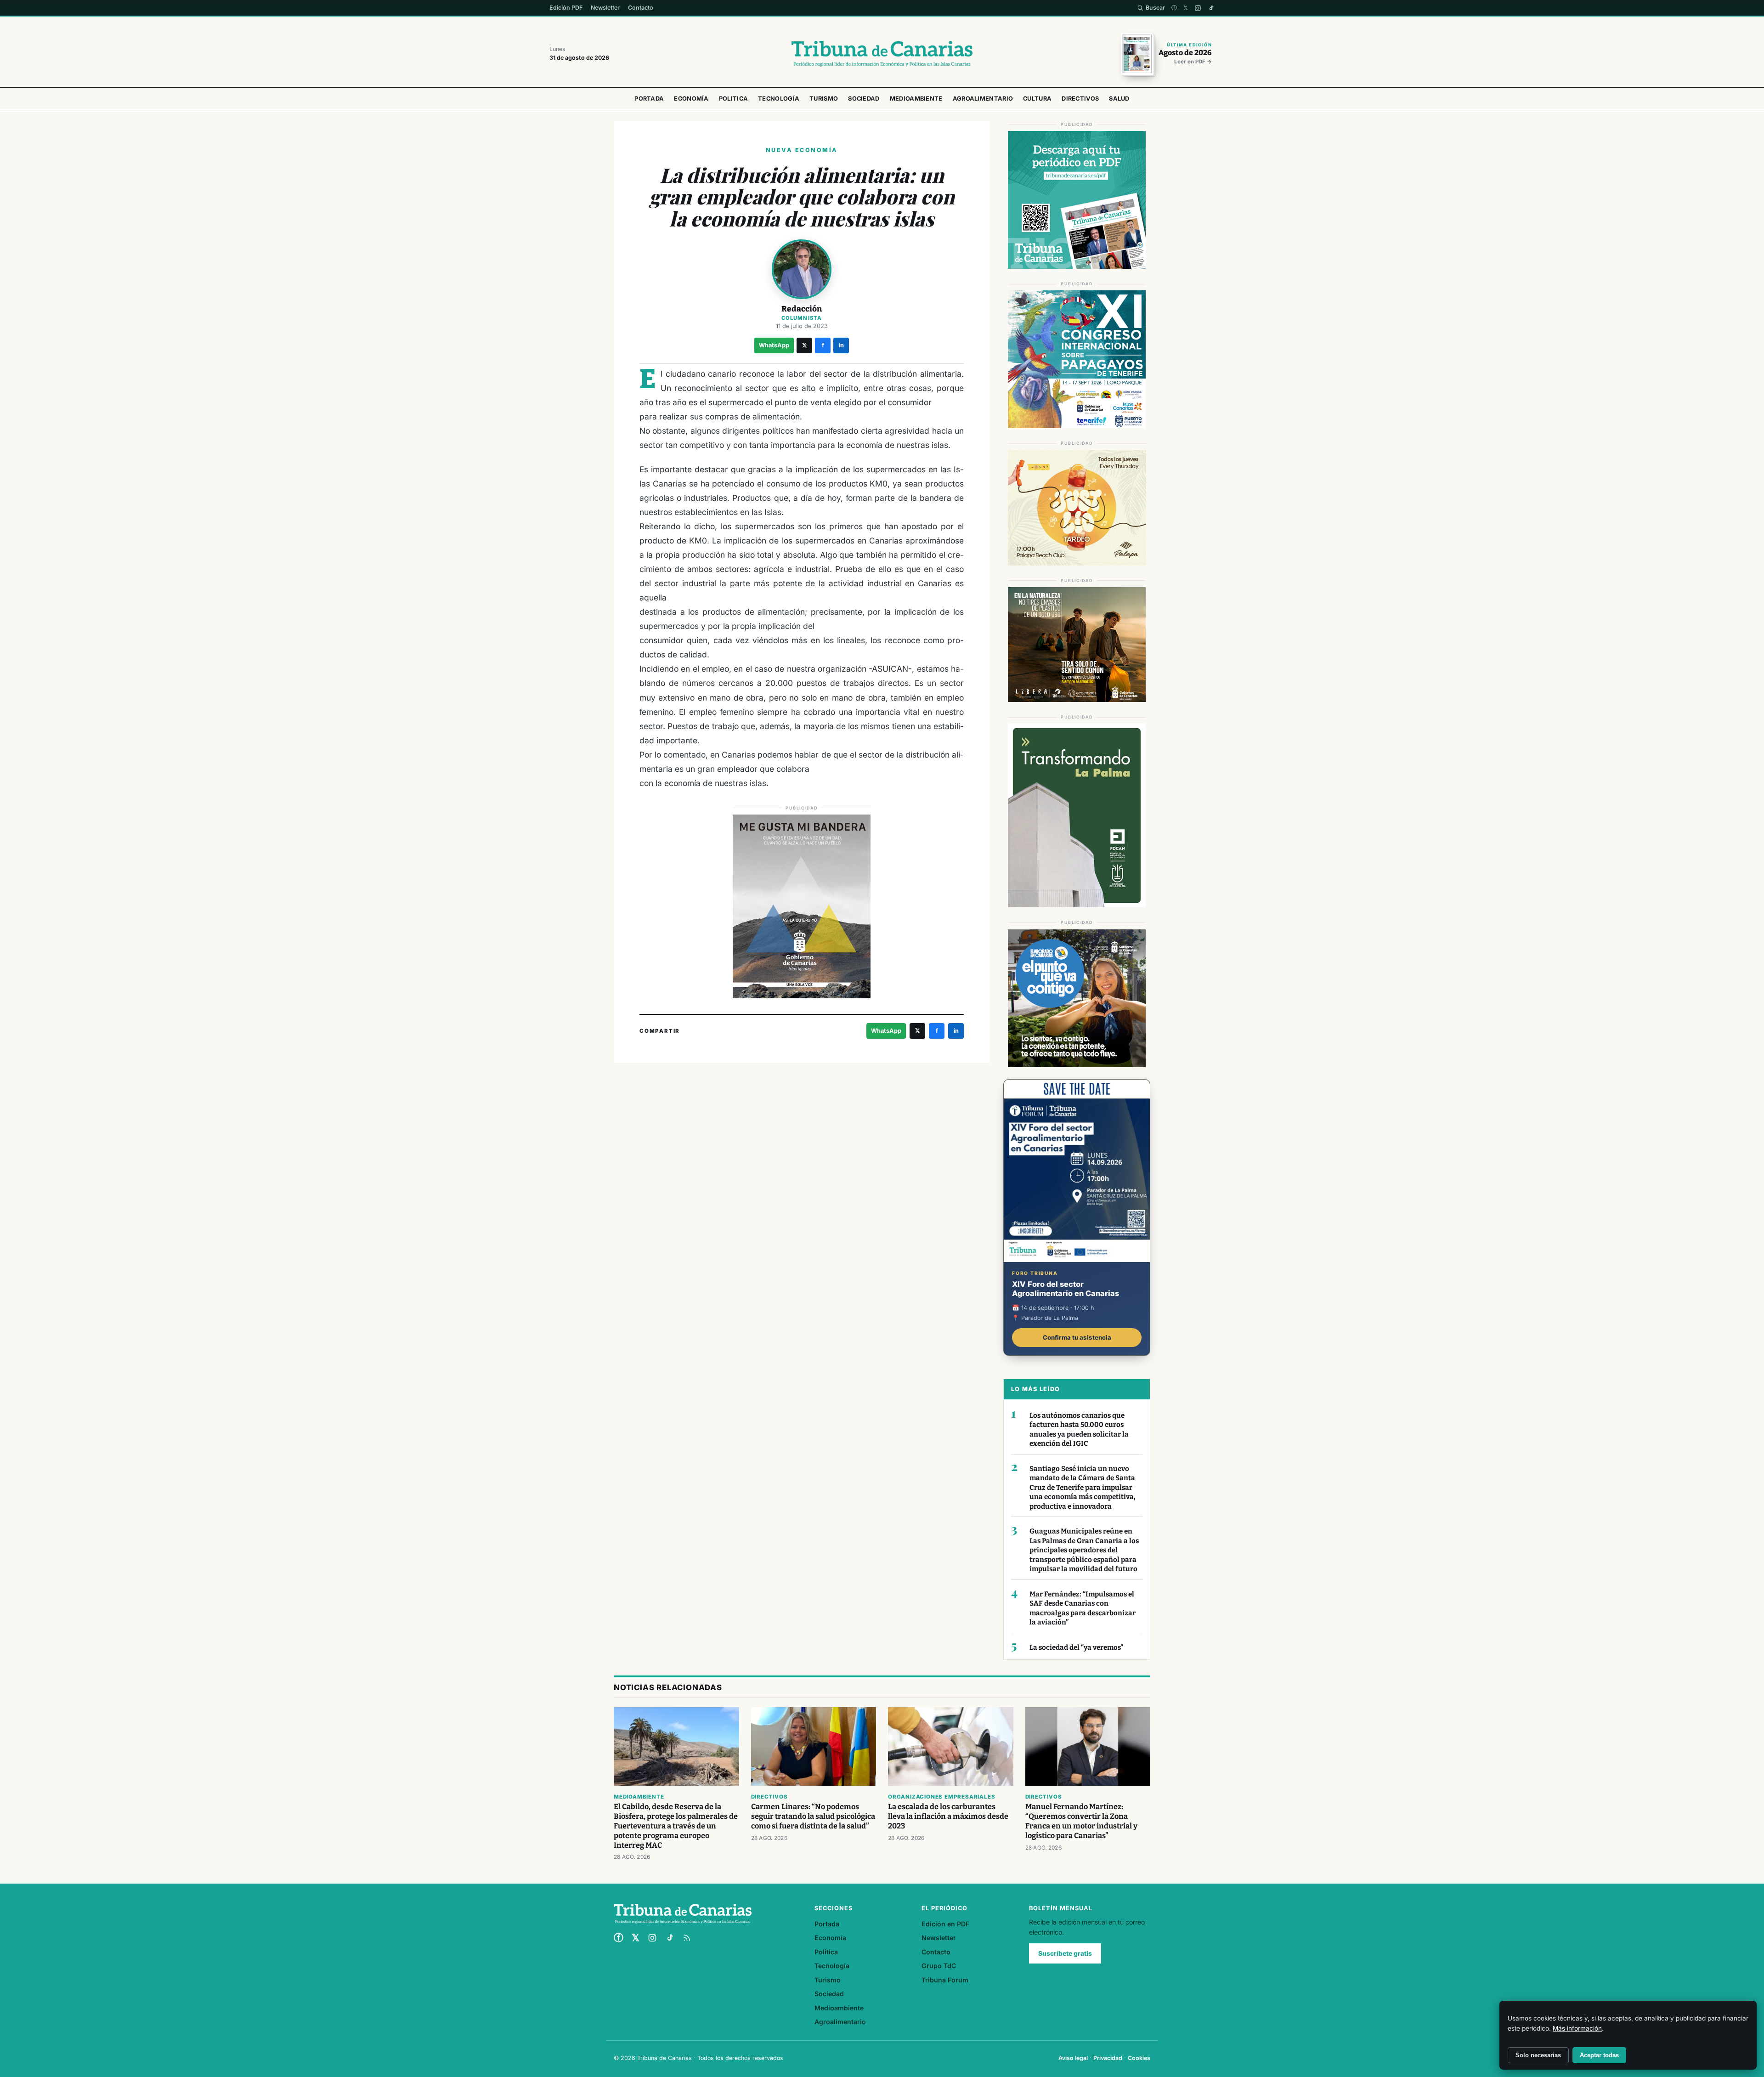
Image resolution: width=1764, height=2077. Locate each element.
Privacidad (1108, 2058)
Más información (1577, 2028)
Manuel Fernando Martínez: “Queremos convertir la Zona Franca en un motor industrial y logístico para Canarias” (1081, 1821)
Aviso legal (1073, 2058)
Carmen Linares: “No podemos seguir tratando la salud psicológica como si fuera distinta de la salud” (813, 1816)
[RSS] (687, 1938)
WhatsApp (774, 345)
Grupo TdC (939, 1966)
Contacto (641, 8)
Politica (733, 99)
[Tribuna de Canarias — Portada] (882, 54)
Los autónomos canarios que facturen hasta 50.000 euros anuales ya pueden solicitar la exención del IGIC (1079, 1430)
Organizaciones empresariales (941, 1797)
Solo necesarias (1538, 2055)
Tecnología (779, 99)
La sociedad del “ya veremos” (1076, 1647)
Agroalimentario (983, 99)
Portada (649, 99)
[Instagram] (1198, 8)
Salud (1119, 99)
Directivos (1080, 99)
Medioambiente (916, 99)
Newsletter (605, 8)
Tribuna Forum (945, 1980)
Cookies (1139, 2058)
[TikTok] (1211, 8)
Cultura (1037, 99)
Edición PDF (566, 8)
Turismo (824, 99)
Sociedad (864, 99)
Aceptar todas (1599, 2055)
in (841, 345)
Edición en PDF (945, 1924)
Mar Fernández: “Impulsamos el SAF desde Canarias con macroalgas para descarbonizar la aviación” (1083, 1608)
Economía (691, 99)
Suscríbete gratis (1065, 1953)
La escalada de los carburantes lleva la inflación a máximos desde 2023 (948, 1816)
